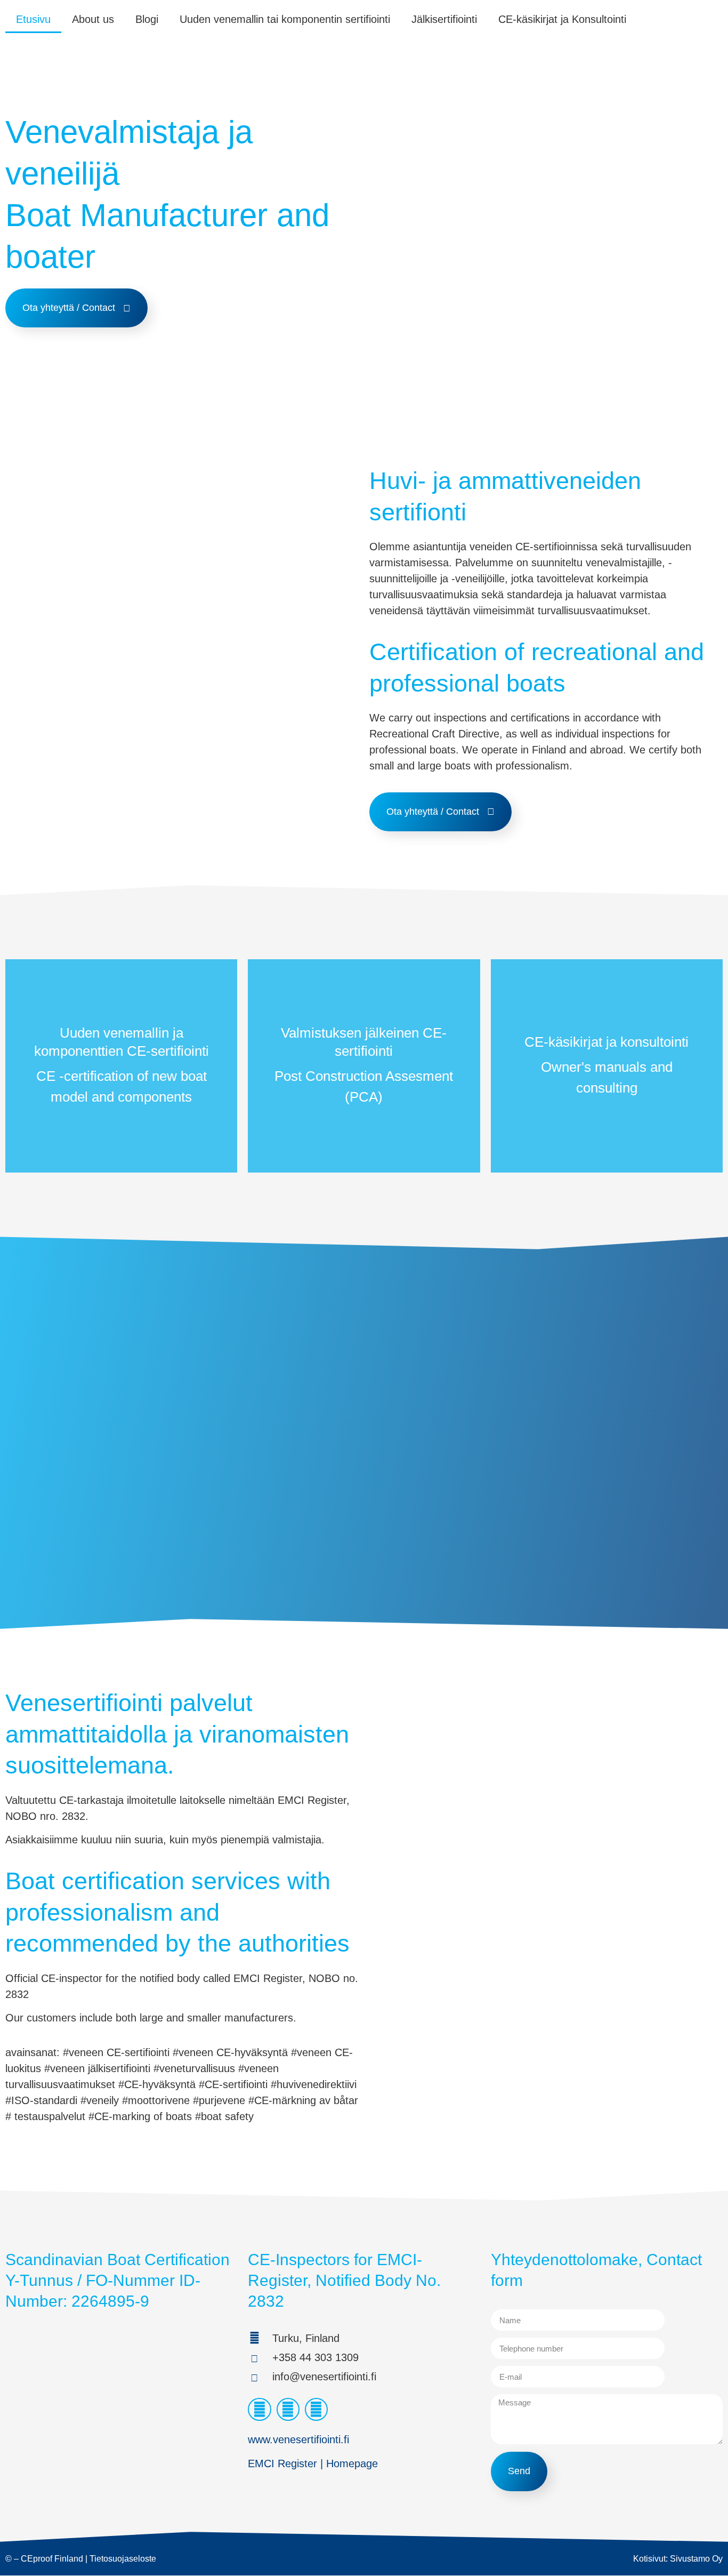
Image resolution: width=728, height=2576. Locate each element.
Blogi (147, 19)
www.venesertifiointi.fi (298, 2439)
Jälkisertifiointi (444, 19)
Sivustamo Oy (696, 2559)
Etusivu (33, 19)
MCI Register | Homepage (316, 2463)
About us (93, 19)
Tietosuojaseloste (123, 2559)
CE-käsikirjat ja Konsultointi (562, 19)
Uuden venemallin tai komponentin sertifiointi (285, 19)
